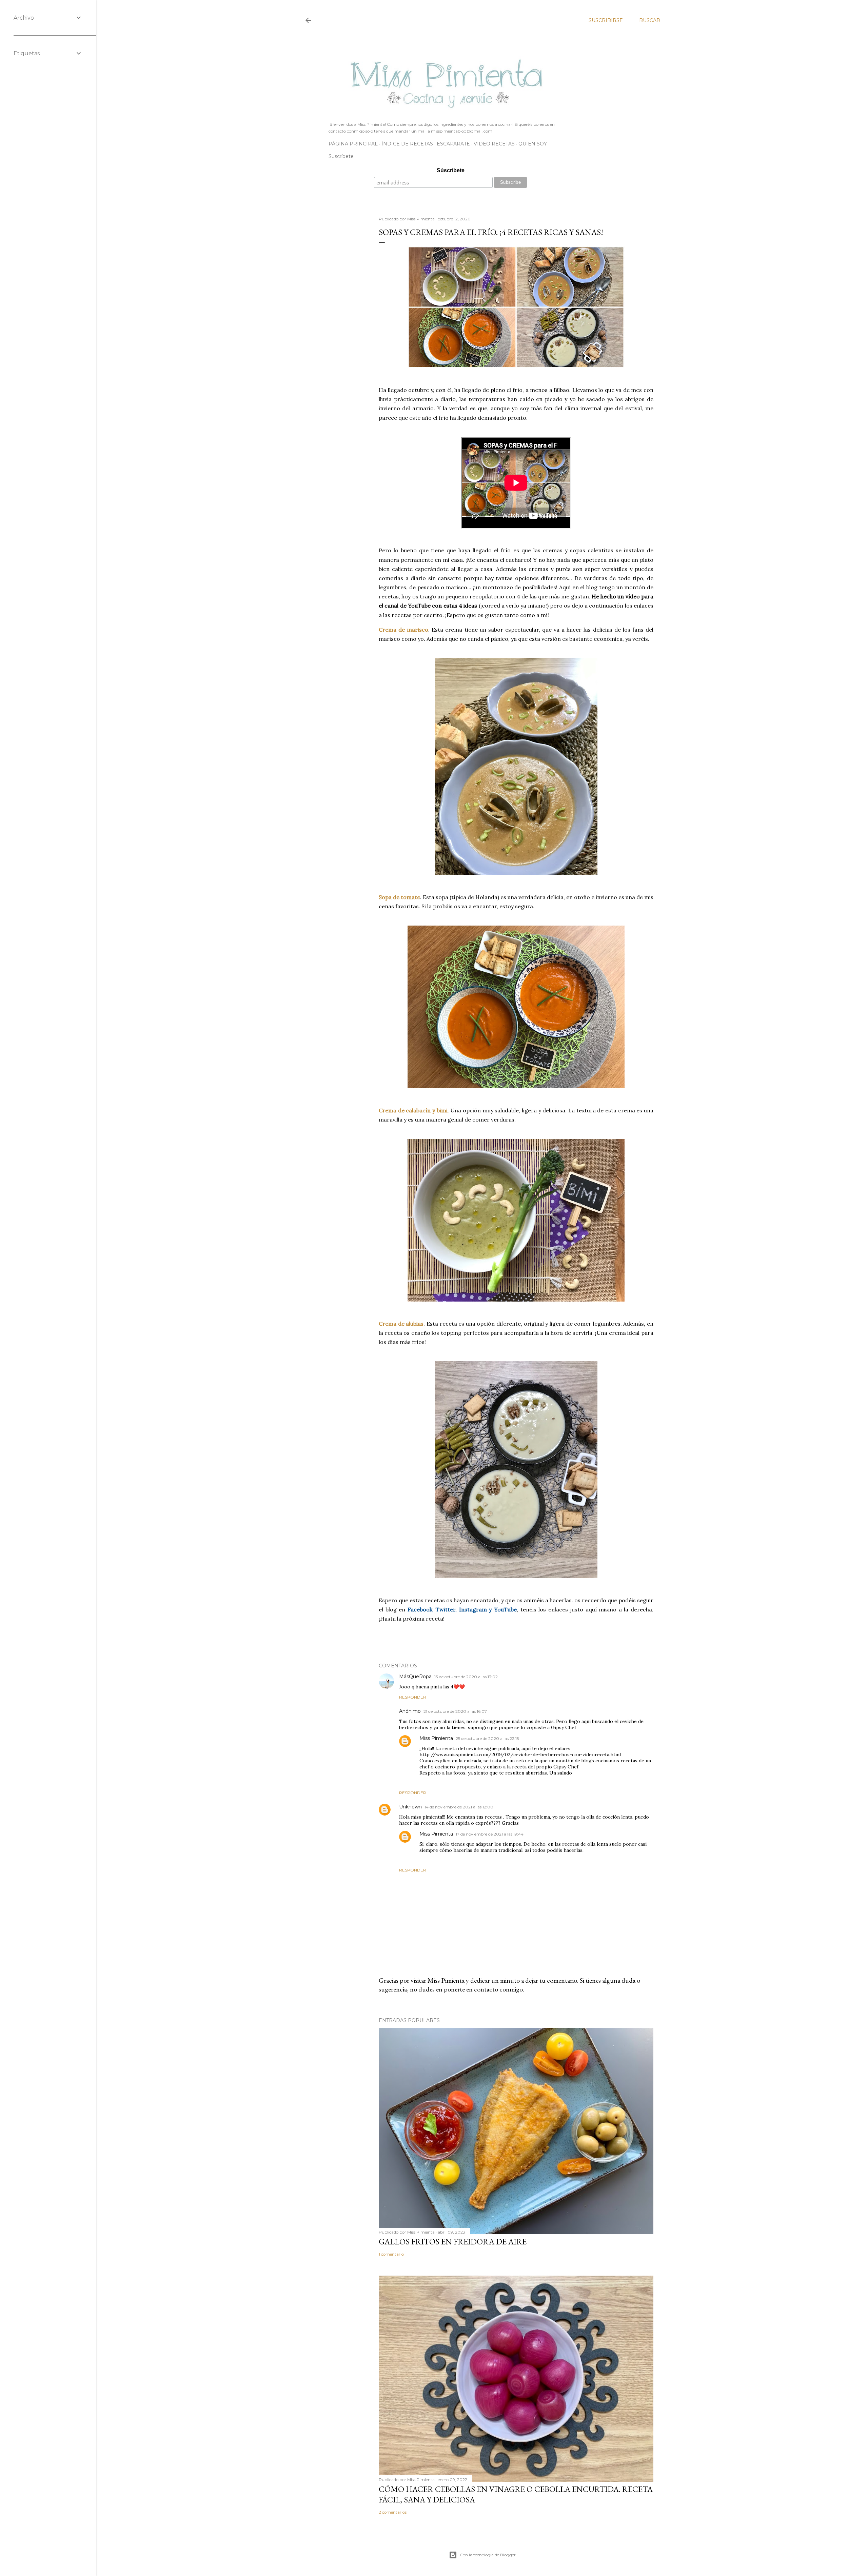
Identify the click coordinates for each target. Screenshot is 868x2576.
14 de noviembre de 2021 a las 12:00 (459, 1807)
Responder (413, 1697)
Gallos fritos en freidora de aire (453, 2242)
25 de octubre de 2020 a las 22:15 (487, 1738)
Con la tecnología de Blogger (488, 2555)
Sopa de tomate (399, 897)
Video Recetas (494, 144)
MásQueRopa (415, 1677)
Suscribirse (606, 20)
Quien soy (533, 144)
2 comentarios (393, 2512)
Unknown (410, 1807)
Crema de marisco (403, 630)
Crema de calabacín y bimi (413, 1110)
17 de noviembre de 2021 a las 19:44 (490, 1834)
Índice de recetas (407, 144)
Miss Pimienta (436, 1738)
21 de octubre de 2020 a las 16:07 (455, 1711)
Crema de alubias (401, 1324)
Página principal (353, 144)
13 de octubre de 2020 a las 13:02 (466, 1677)
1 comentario (391, 2254)
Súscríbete (451, 170)
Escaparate (453, 144)
